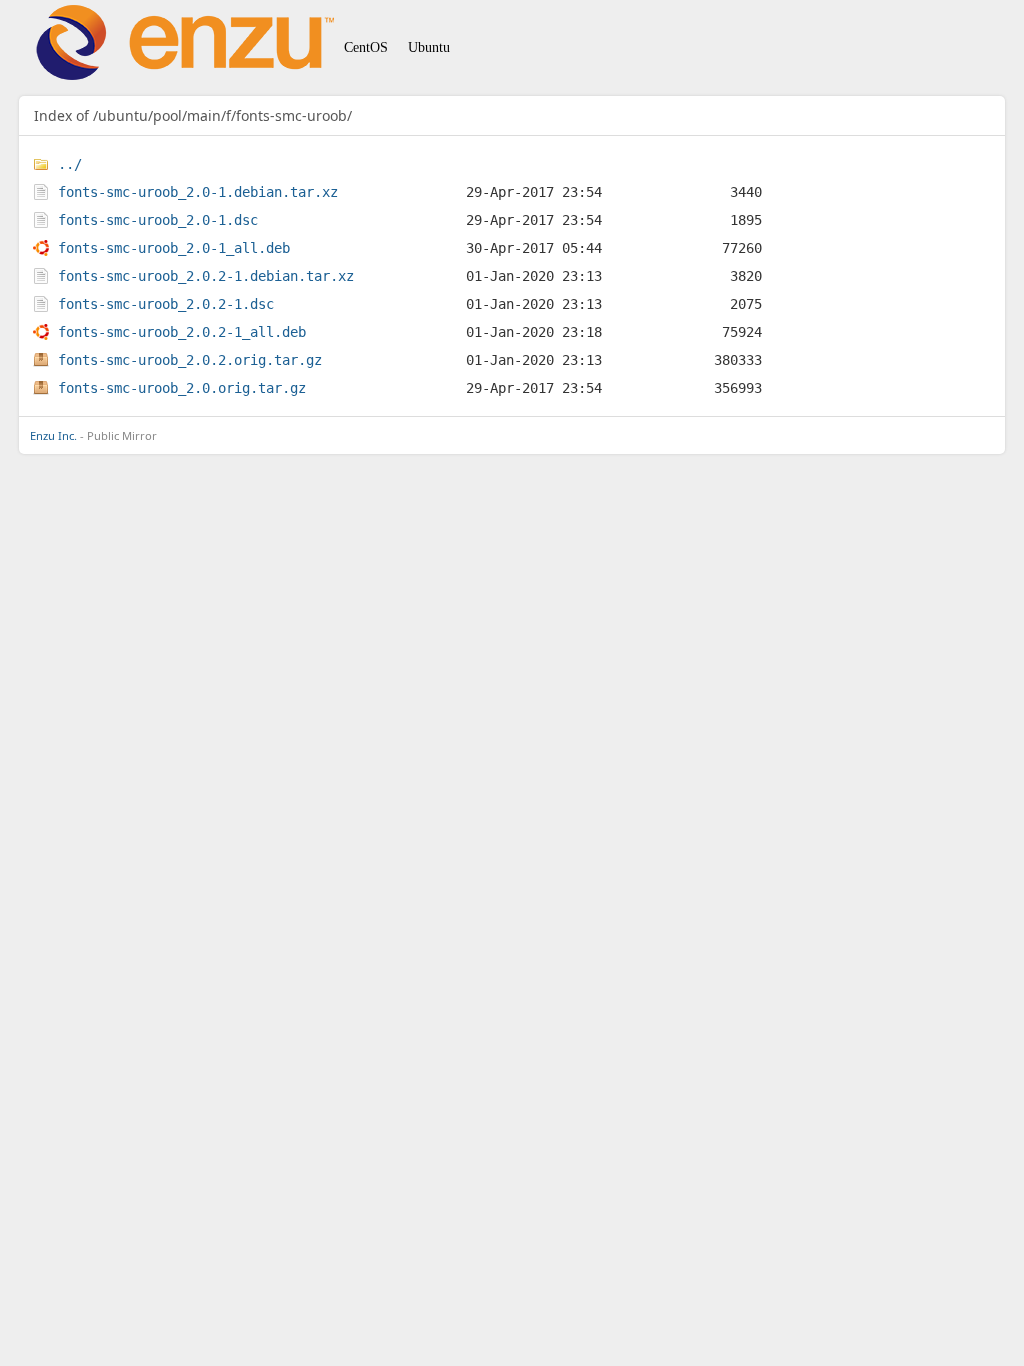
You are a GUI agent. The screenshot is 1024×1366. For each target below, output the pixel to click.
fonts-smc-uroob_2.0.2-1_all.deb (182, 332)
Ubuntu (429, 47)
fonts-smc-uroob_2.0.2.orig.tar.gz (190, 360)
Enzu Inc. (53, 435)
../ (70, 164)
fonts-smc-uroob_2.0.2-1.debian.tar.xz (206, 276)
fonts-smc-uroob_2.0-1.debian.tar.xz (198, 192)
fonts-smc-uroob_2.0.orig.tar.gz (182, 388)
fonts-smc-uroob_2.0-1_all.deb (174, 248)
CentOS (366, 47)
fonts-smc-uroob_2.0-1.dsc (158, 220)
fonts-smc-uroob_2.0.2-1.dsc (166, 304)
